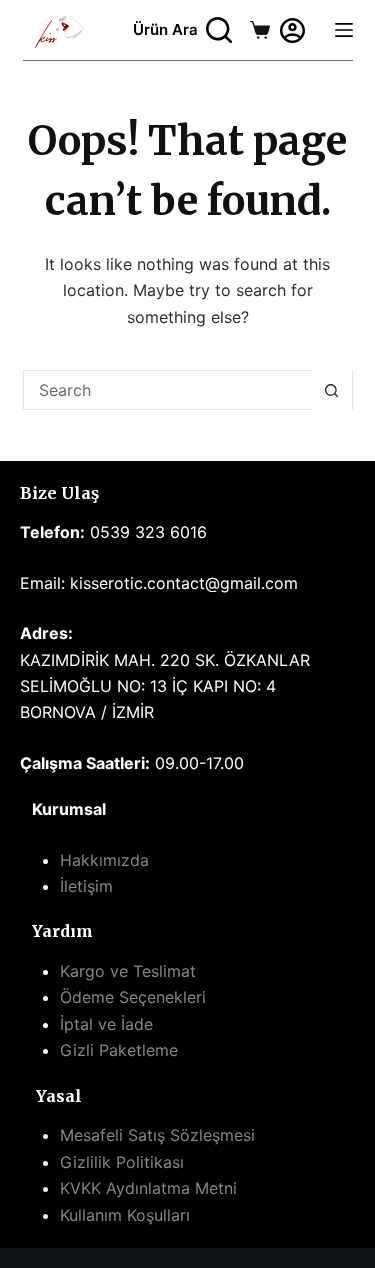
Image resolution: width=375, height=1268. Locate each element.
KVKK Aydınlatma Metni (148, 1188)
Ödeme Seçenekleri (133, 997)
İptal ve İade (106, 1024)
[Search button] (332, 390)
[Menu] (344, 30)
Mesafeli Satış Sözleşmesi (157, 1135)
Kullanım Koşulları (125, 1215)
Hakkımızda (104, 860)
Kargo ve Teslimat (128, 971)
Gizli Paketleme (119, 1050)
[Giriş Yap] (292, 30)
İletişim (86, 886)
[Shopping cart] (260, 30)
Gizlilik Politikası (122, 1162)
